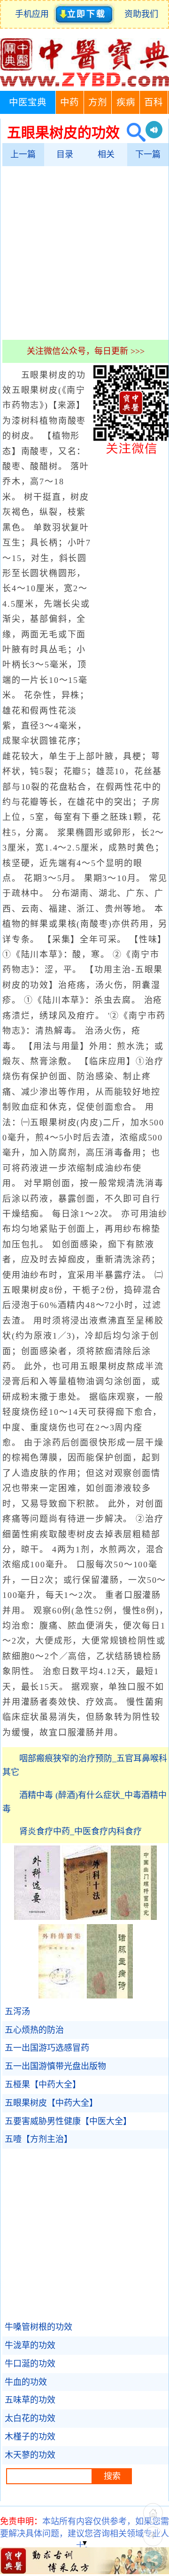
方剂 (98, 102)
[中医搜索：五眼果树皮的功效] (133, 132)
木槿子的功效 (30, 2437)
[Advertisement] (84, 253)
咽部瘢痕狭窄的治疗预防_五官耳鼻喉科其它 (85, 1765)
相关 (106, 154)
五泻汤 (17, 2012)
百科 (154, 102)
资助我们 (141, 14)
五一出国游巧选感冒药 (47, 2048)
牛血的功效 (26, 2382)
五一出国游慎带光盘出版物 (55, 2066)
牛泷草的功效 (30, 2345)
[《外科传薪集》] (61, 1996)
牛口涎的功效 (30, 2364)
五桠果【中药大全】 (43, 2085)
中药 (69, 102)
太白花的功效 (30, 2418)
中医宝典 (28, 102)
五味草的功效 (30, 2400)
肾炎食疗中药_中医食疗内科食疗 (81, 1831)
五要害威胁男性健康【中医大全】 (68, 2121)
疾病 (126, 102)
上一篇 (23, 154)
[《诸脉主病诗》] (110, 1996)
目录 (65, 154)
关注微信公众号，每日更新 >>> (86, 351)
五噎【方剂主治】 (38, 2139)
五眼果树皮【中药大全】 (51, 2103)
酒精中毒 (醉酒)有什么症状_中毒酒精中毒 (84, 1802)
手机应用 (34, 14)
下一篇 (148, 154)
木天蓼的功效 (30, 2455)
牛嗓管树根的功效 (38, 2327)
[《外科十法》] (85, 1917)
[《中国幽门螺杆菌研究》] (134, 1917)
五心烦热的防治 (34, 2030)
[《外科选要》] (37, 1917)
